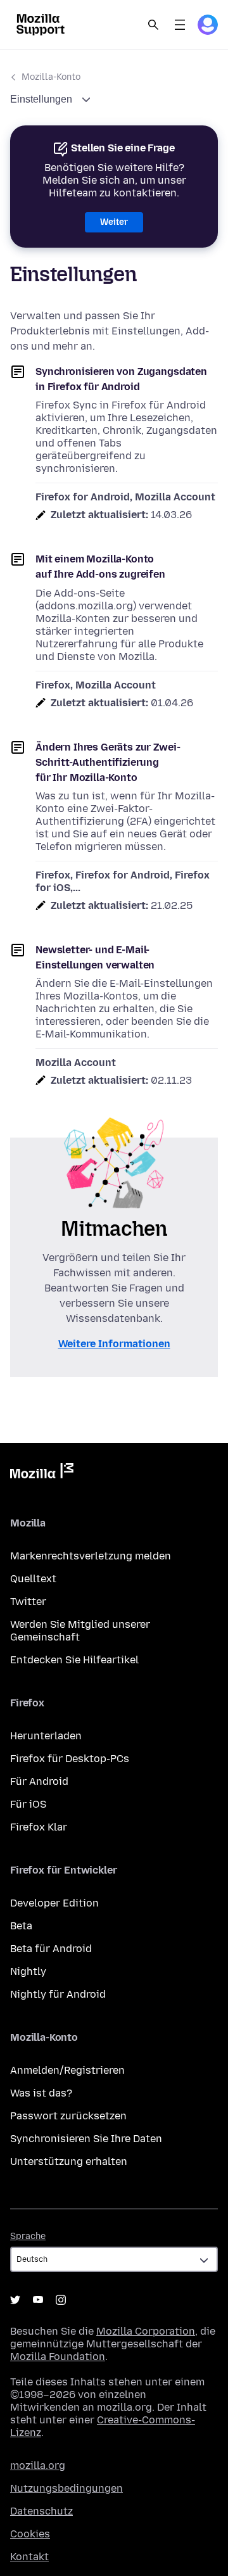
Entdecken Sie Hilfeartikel (74, 1660)
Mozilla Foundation (58, 2357)
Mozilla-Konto (51, 77)
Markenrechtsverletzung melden (91, 1556)
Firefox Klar (39, 1827)
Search (153, 25)
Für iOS (28, 1804)
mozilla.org (38, 2465)
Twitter (28, 1602)
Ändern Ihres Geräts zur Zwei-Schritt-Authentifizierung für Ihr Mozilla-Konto (108, 762)
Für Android (39, 1781)
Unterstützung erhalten (69, 2161)
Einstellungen (42, 99)
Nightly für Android (58, 1994)
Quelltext (33, 1579)
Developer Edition (54, 1903)
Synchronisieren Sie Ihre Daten (86, 2139)
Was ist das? (41, 2093)
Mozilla (42, 1473)
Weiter (114, 222)
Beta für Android (51, 1949)
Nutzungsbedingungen (66, 2488)
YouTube (38, 2300)
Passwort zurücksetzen (68, 2116)
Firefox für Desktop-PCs (70, 1759)
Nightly (28, 1971)
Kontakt (29, 2557)
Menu (180, 25)
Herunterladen (46, 1736)
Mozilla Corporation (146, 2331)
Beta (21, 1926)
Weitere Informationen (114, 1344)
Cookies (30, 2534)
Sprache (28, 2236)
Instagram (61, 2300)
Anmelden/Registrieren (67, 2070)
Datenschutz (41, 2511)
